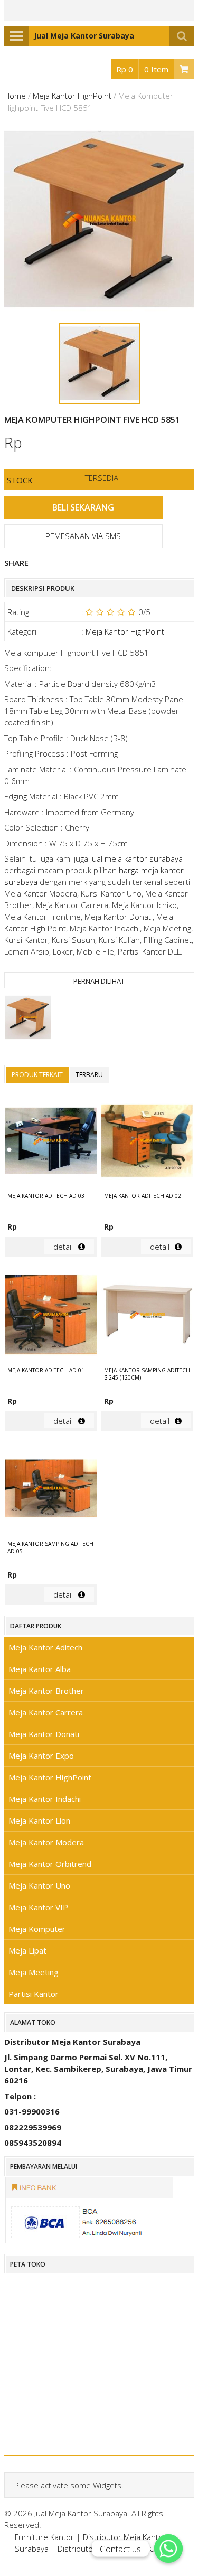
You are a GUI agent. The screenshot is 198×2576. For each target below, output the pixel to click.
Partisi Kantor (34, 1994)
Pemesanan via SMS (83, 536)
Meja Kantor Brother (46, 1691)
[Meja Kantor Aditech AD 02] (147, 1142)
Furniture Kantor (44, 2537)
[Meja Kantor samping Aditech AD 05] (51, 1490)
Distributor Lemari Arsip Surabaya (118, 2549)
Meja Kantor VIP (38, 1907)
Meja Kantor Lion (39, 1820)
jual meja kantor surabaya (136, 858)
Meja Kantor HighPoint (72, 96)
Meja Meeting (34, 1972)
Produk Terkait (37, 1075)
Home (15, 96)
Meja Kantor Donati (44, 1734)
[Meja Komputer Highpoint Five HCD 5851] (28, 1019)
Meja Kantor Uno (39, 1885)
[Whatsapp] (168, 2549)
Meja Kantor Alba (40, 1669)
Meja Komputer (37, 1929)
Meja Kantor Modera (46, 1842)
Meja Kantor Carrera (46, 1712)
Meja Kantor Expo (41, 1756)
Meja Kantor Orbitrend (50, 1864)
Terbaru (89, 1075)
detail (63, 1247)
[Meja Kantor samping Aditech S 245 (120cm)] (147, 1316)
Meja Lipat (27, 1950)
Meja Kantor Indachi (45, 1799)
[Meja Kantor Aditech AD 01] (51, 1316)
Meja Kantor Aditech (45, 1647)
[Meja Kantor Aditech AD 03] (51, 1142)
